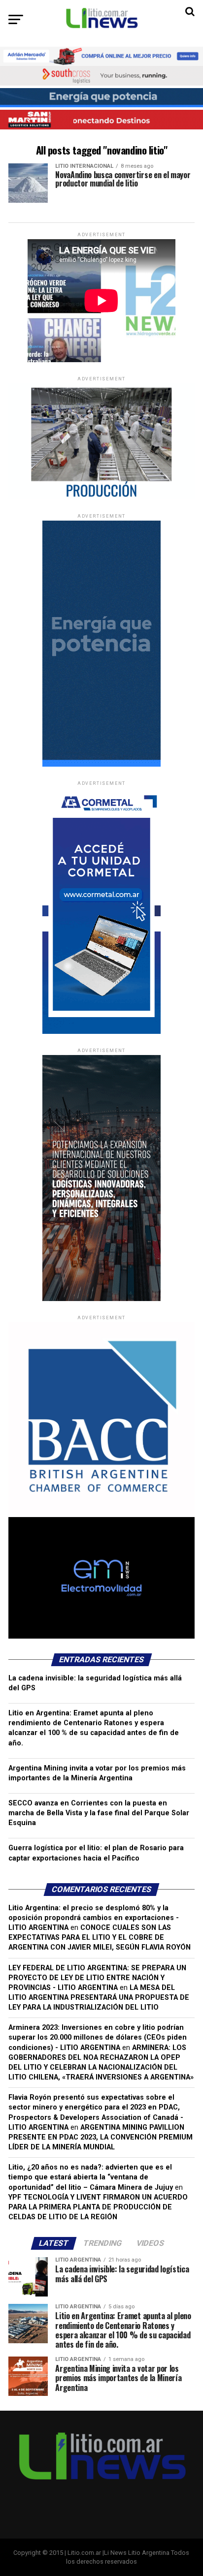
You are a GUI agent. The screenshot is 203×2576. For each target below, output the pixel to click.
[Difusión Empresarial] (101, 497)
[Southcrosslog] (101, 76)
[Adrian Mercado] (101, 56)
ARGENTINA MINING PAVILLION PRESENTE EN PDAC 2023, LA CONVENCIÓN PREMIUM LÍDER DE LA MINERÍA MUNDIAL (101, 2137)
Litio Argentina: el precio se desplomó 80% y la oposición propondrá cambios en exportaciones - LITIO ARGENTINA (94, 1918)
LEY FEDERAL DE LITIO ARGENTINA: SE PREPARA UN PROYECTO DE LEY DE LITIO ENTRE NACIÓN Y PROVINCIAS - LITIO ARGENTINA (97, 1978)
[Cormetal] (101, 1032)
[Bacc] (101, 1515)
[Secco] (101, 98)
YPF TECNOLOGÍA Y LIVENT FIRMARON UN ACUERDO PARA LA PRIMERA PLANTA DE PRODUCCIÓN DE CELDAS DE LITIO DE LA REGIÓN (98, 2207)
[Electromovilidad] (101, 1636)
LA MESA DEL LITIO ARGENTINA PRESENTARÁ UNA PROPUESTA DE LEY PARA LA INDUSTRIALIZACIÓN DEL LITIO (99, 1998)
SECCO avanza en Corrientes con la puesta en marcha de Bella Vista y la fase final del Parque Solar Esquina (99, 1813)
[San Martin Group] (101, 119)
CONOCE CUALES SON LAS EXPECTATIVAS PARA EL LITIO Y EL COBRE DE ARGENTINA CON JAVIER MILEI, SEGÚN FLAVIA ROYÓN (100, 1938)
